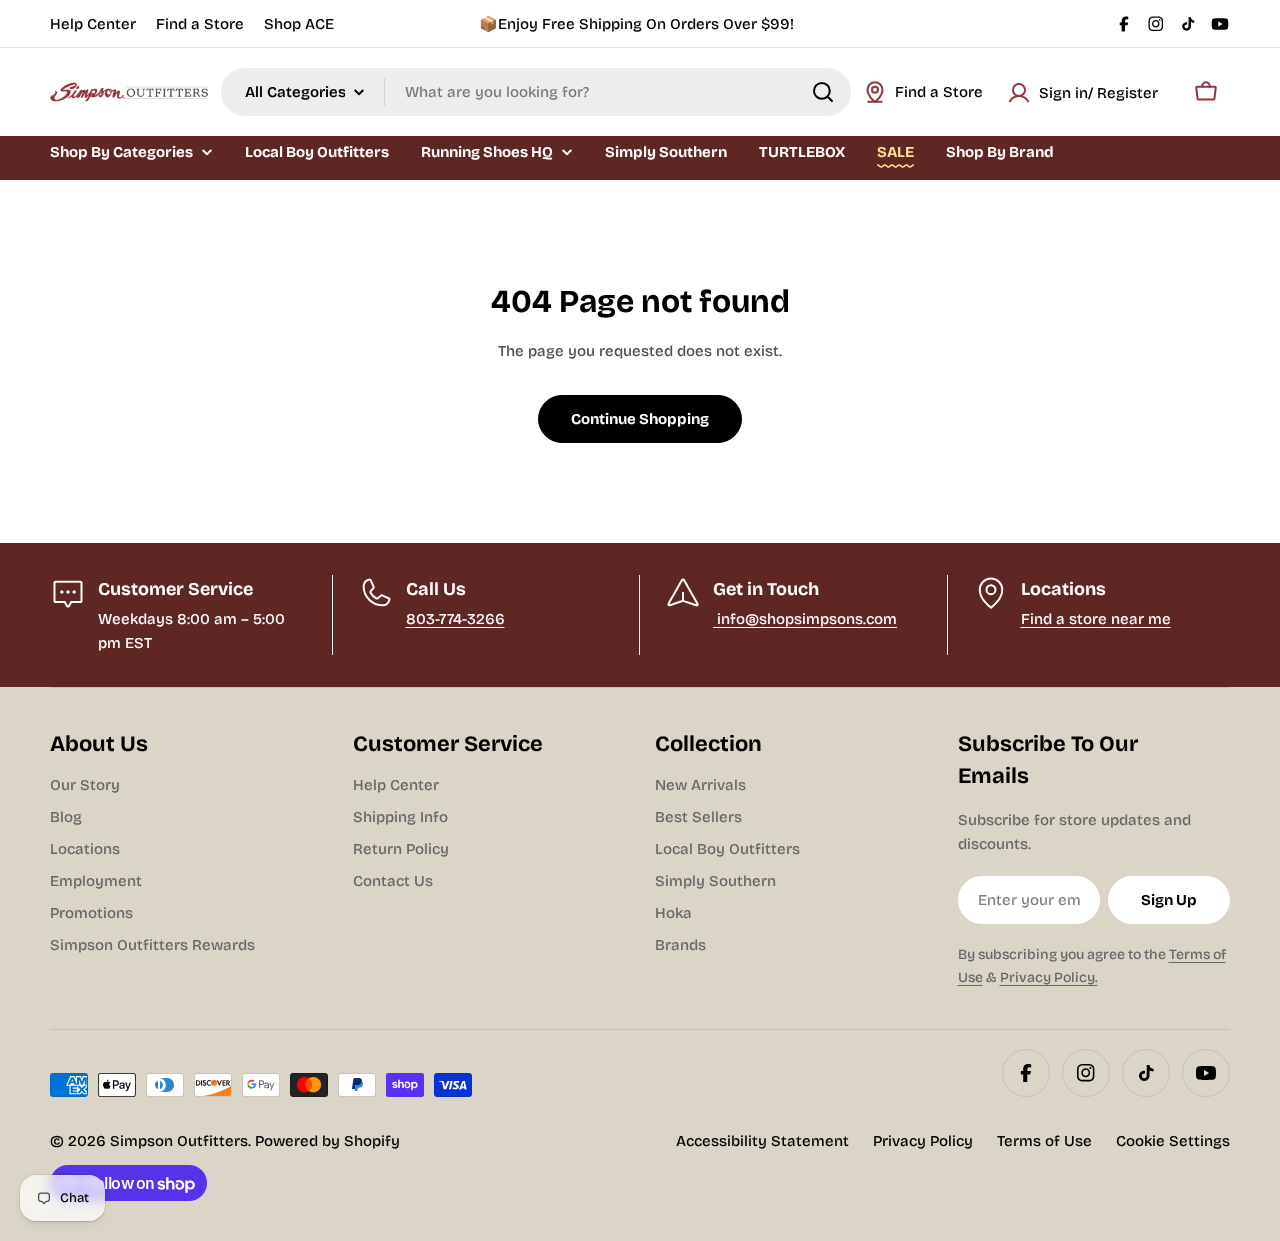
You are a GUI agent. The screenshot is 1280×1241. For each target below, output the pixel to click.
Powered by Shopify (327, 1141)
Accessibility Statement (762, 1141)
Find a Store (200, 24)
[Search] (823, 92)
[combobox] (536, 92)
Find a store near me (1096, 619)
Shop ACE (299, 24)
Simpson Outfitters (179, 1141)
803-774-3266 (455, 619)
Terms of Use (1044, 1141)
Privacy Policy (923, 1141)
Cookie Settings (1173, 1141)
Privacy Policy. (1049, 977)
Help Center (93, 24)
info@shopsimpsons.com (805, 619)
